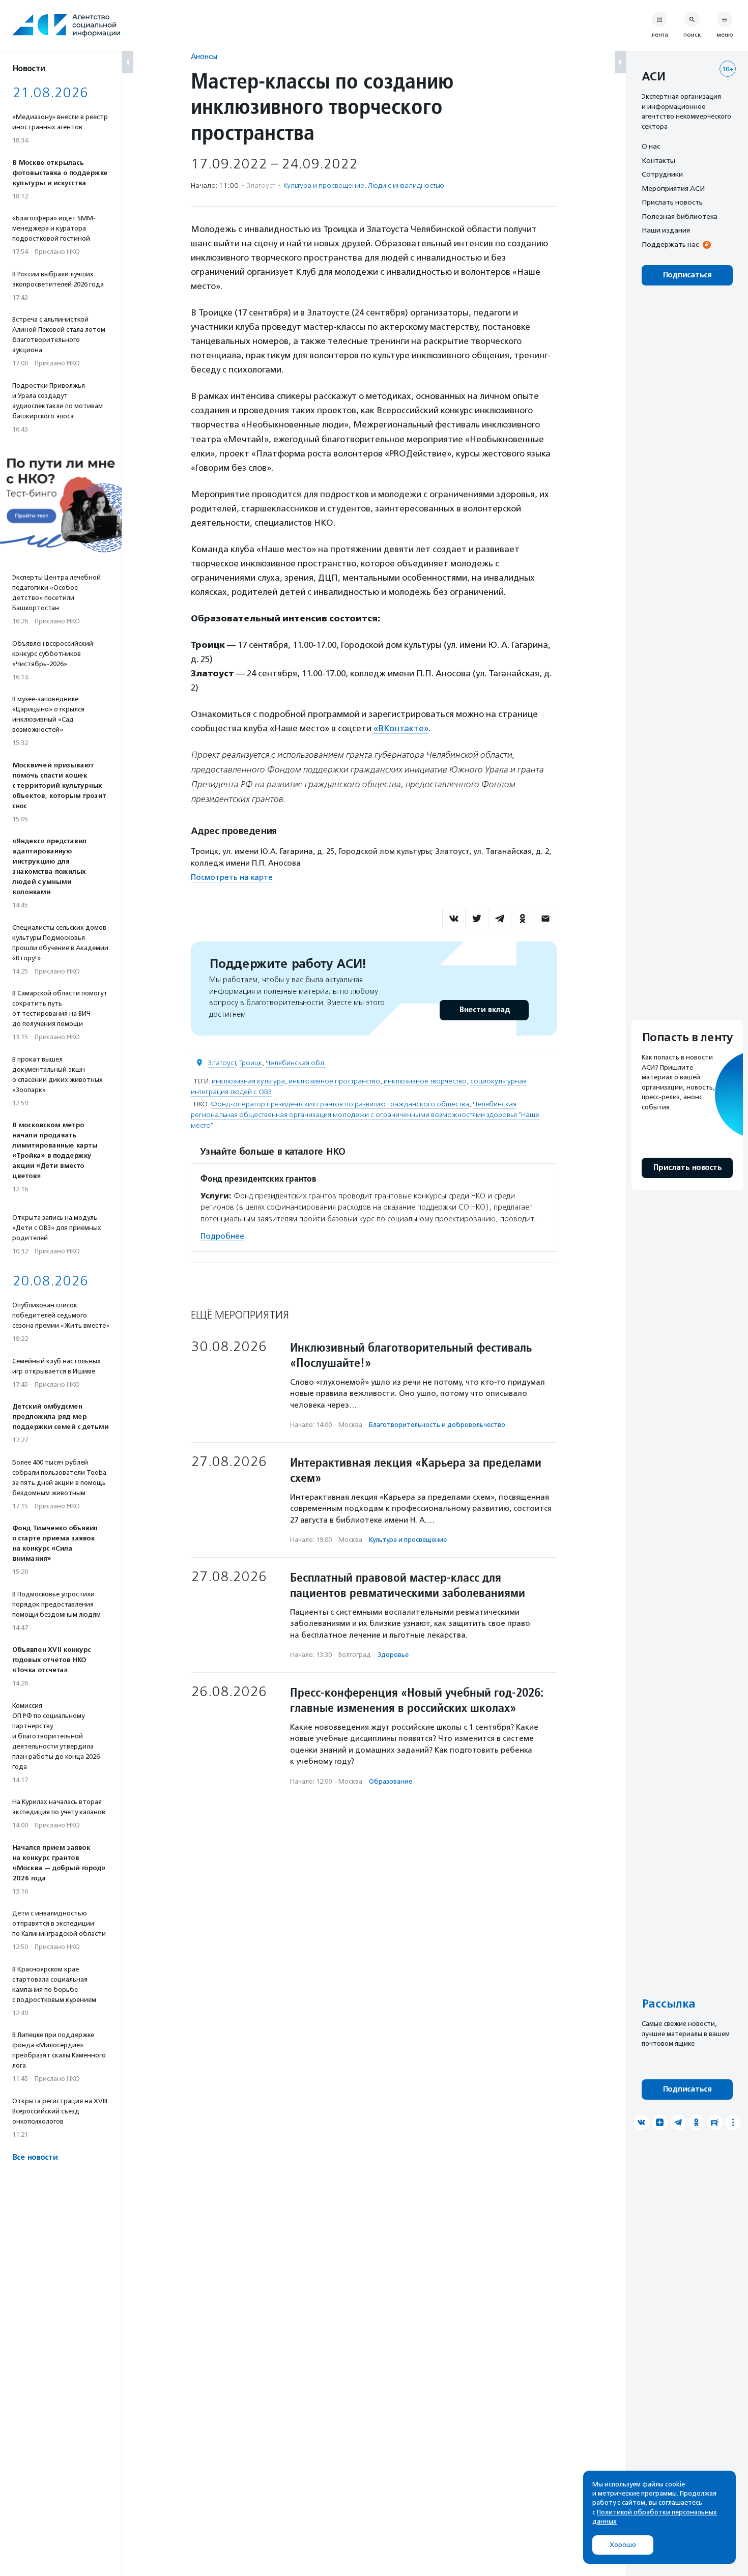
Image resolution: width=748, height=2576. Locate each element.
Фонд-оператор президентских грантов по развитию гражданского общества (340, 1104)
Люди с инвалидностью (406, 185)
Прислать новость (672, 202)
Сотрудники (662, 174)
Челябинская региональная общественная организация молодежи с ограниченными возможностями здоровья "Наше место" (365, 1115)
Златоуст (222, 1063)
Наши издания (666, 230)
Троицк (251, 1063)
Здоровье (393, 1655)
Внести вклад (484, 1010)
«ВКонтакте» (401, 728)
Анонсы (204, 56)
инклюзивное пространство (334, 1081)
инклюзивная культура (248, 1081)
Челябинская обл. (296, 1063)
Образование (391, 1781)
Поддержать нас (670, 244)
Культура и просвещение (324, 185)
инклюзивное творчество (425, 1081)
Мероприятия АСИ (673, 188)
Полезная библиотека (680, 216)
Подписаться (687, 275)
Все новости (35, 2157)
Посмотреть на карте (232, 877)
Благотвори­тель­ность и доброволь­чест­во (437, 1425)
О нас (651, 146)
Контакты (658, 160)
